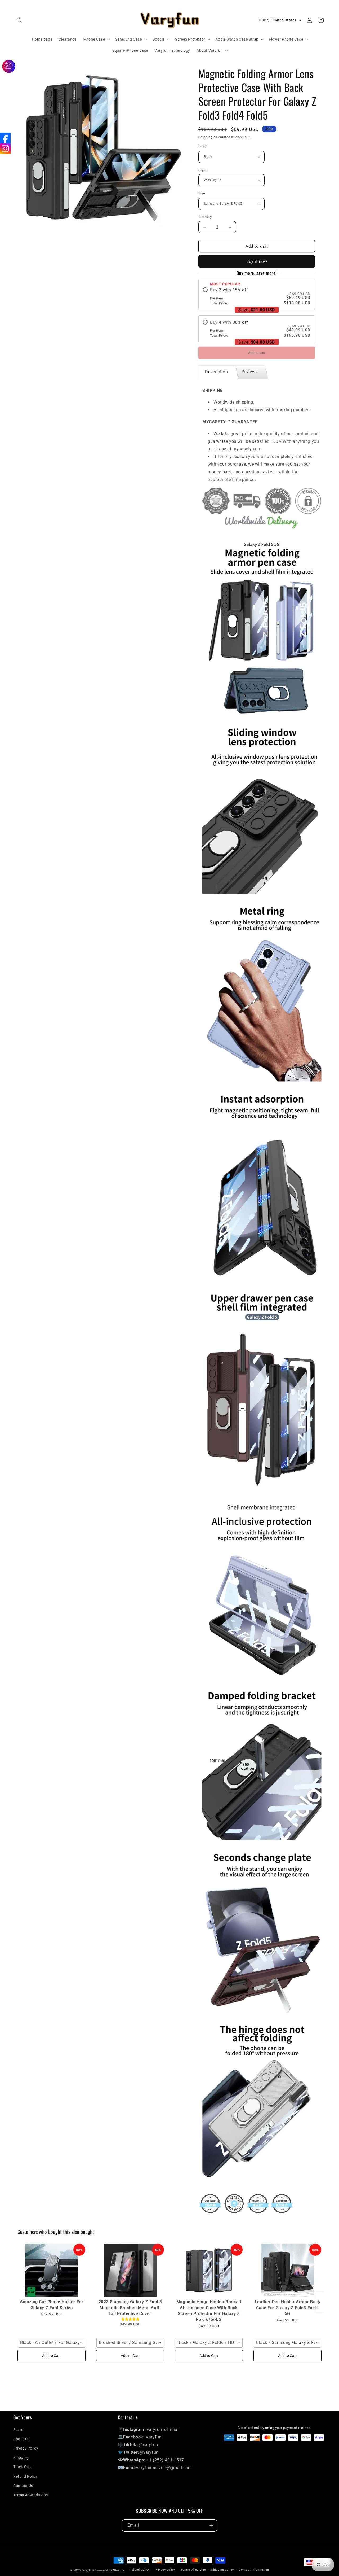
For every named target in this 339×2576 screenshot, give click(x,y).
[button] (19, 20)
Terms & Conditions (31, 2495)
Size (202, 193)
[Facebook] (5, 138)
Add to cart (257, 353)
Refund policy (140, 2570)
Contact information (254, 2570)
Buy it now (257, 261)
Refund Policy (26, 2476)
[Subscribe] (211, 2525)
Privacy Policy (26, 2448)
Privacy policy (165, 2570)
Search (19, 2430)
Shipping (206, 137)
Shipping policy (222, 2570)
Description (217, 372)
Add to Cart (52, 2356)
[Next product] (319, 2302)
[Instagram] (5, 148)
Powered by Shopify (110, 2570)
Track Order (24, 2467)
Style (202, 170)
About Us (21, 2439)
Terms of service (193, 2570)
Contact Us (23, 2486)
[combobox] (52, 2343)
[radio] (257, 296)
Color (202, 146)
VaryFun (88, 2570)
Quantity (205, 217)
